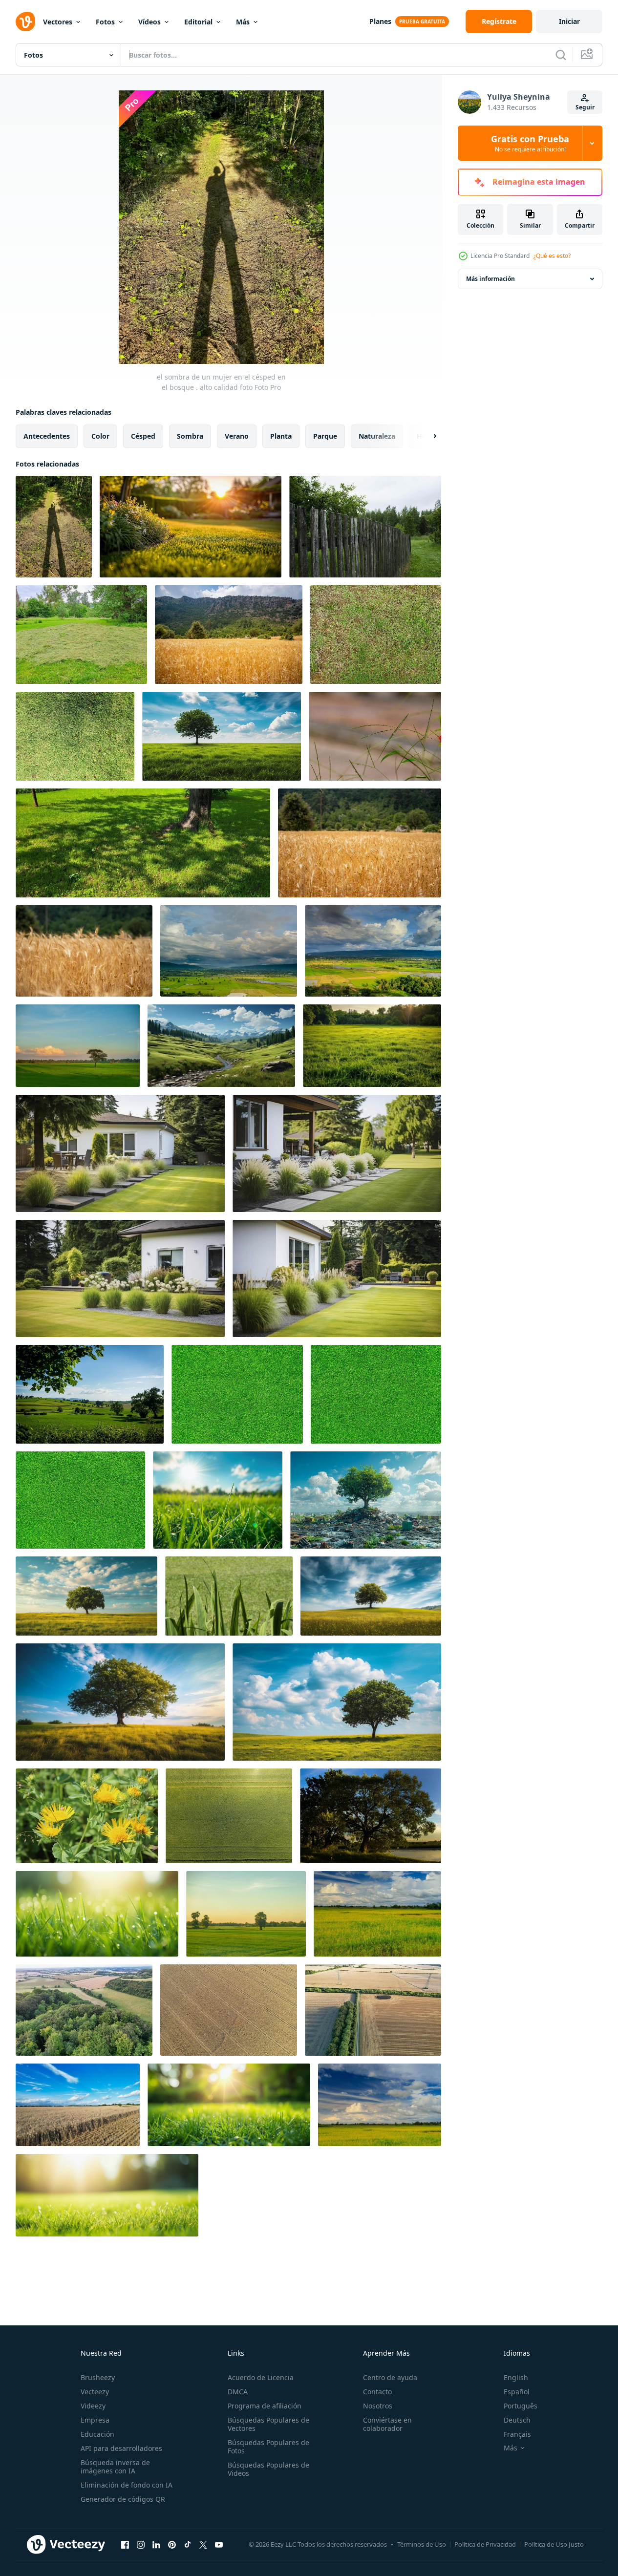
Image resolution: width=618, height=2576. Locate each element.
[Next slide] (426, 436)
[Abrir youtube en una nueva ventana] (219, 2544)
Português (521, 2406)
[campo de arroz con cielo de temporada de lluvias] (229, 951)
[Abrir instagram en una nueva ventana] (141, 2544)
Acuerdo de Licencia (261, 2377)
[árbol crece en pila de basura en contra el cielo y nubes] (366, 1500)
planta (281, 436)
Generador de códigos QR (123, 2499)
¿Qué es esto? (552, 256)
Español (517, 2392)
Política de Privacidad (485, 2544)
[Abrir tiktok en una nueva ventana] (188, 2544)
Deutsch (517, 2420)
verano (237, 436)
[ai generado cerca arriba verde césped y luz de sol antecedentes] (97, 1914)
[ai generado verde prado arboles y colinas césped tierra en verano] (221, 1046)
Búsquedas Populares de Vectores (268, 2424)
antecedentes (47, 436)
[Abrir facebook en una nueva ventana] (125, 2544)
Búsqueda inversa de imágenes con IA (115, 2467)
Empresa (95, 2420)
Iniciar (569, 21)
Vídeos (149, 22)
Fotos (105, 22)
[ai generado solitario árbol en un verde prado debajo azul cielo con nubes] (222, 736)
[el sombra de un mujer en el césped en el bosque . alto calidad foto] (54, 527)
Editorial (198, 22)
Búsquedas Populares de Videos (268, 2469)
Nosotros (378, 2406)
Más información (490, 279)
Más (243, 22)
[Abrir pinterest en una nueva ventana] (172, 2544)
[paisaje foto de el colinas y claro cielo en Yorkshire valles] (90, 1394)
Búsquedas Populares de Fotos (268, 2447)
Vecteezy (95, 2392)
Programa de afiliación (265, 2406)
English (516, 2377)
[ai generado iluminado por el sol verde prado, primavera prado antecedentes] (372, 1046)
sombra (190, 436)
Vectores (58, 22)
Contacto (377, 2392)
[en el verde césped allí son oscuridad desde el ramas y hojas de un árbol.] (143, 843)
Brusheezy (98, 2377)
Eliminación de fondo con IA (127, 2485)
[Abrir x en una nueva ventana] (203, 2544)
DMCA (238, 2392)
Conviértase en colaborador (387, 2424)
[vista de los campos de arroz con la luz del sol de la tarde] (78, 1046)
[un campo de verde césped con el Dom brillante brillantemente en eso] (218, 1500)
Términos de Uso (422, 2544)
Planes (380, 21)
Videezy (93, 2406)
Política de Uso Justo (554, 2544)
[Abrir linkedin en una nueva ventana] (156, 2544)
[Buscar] (561, 55)
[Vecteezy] (25, 21)
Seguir (585, 107)
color (100, 436)
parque (325, 436)
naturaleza (377, 436)
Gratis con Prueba (530, 143)
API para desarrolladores (121, 2448)
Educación (97, 2434)
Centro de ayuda (390, 2377)
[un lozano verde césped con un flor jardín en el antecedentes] (191, 527)
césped (143, 436)
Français (517, 2434)
